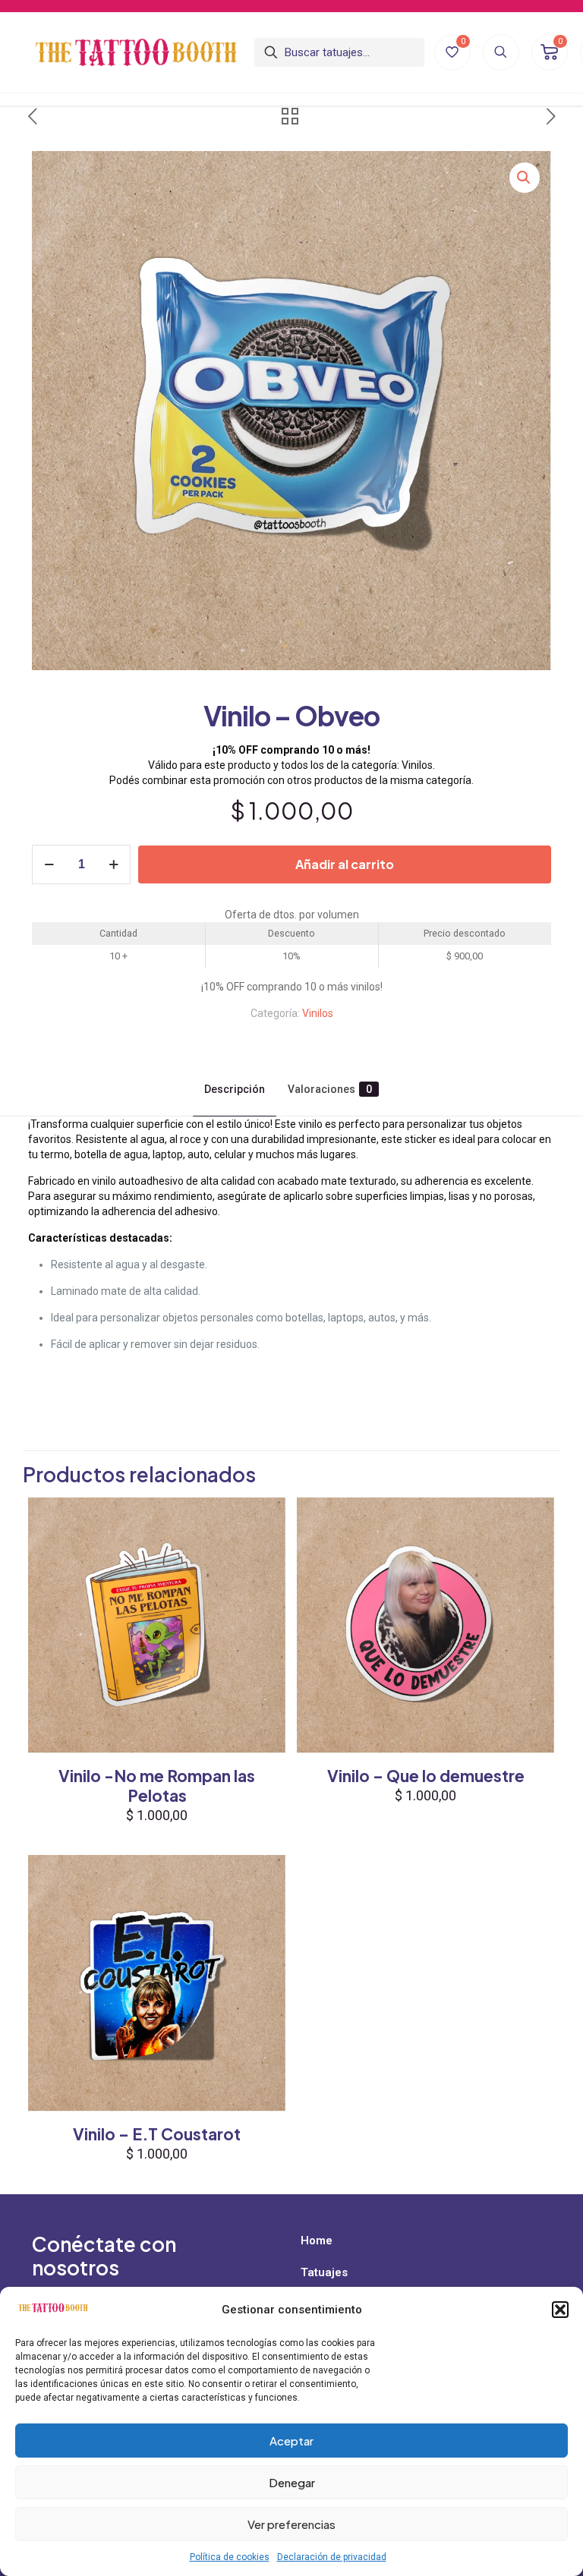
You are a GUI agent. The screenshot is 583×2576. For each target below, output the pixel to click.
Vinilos (318, 1013)
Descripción (235, 1089)
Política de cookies (230, 2557)
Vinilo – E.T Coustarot (157, 2134)
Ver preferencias (291, 2524)
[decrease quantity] (49, 864)
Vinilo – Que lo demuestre (426, 1776)
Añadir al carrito (345, 864)
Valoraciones (330, 1089)
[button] (560, 2310)
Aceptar (291, 2441)
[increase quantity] (113, 864)
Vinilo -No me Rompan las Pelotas (157, 1786)
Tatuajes (324, 2272)
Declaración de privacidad (332, 2557)
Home (317, 2241)
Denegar (292, 2482)
